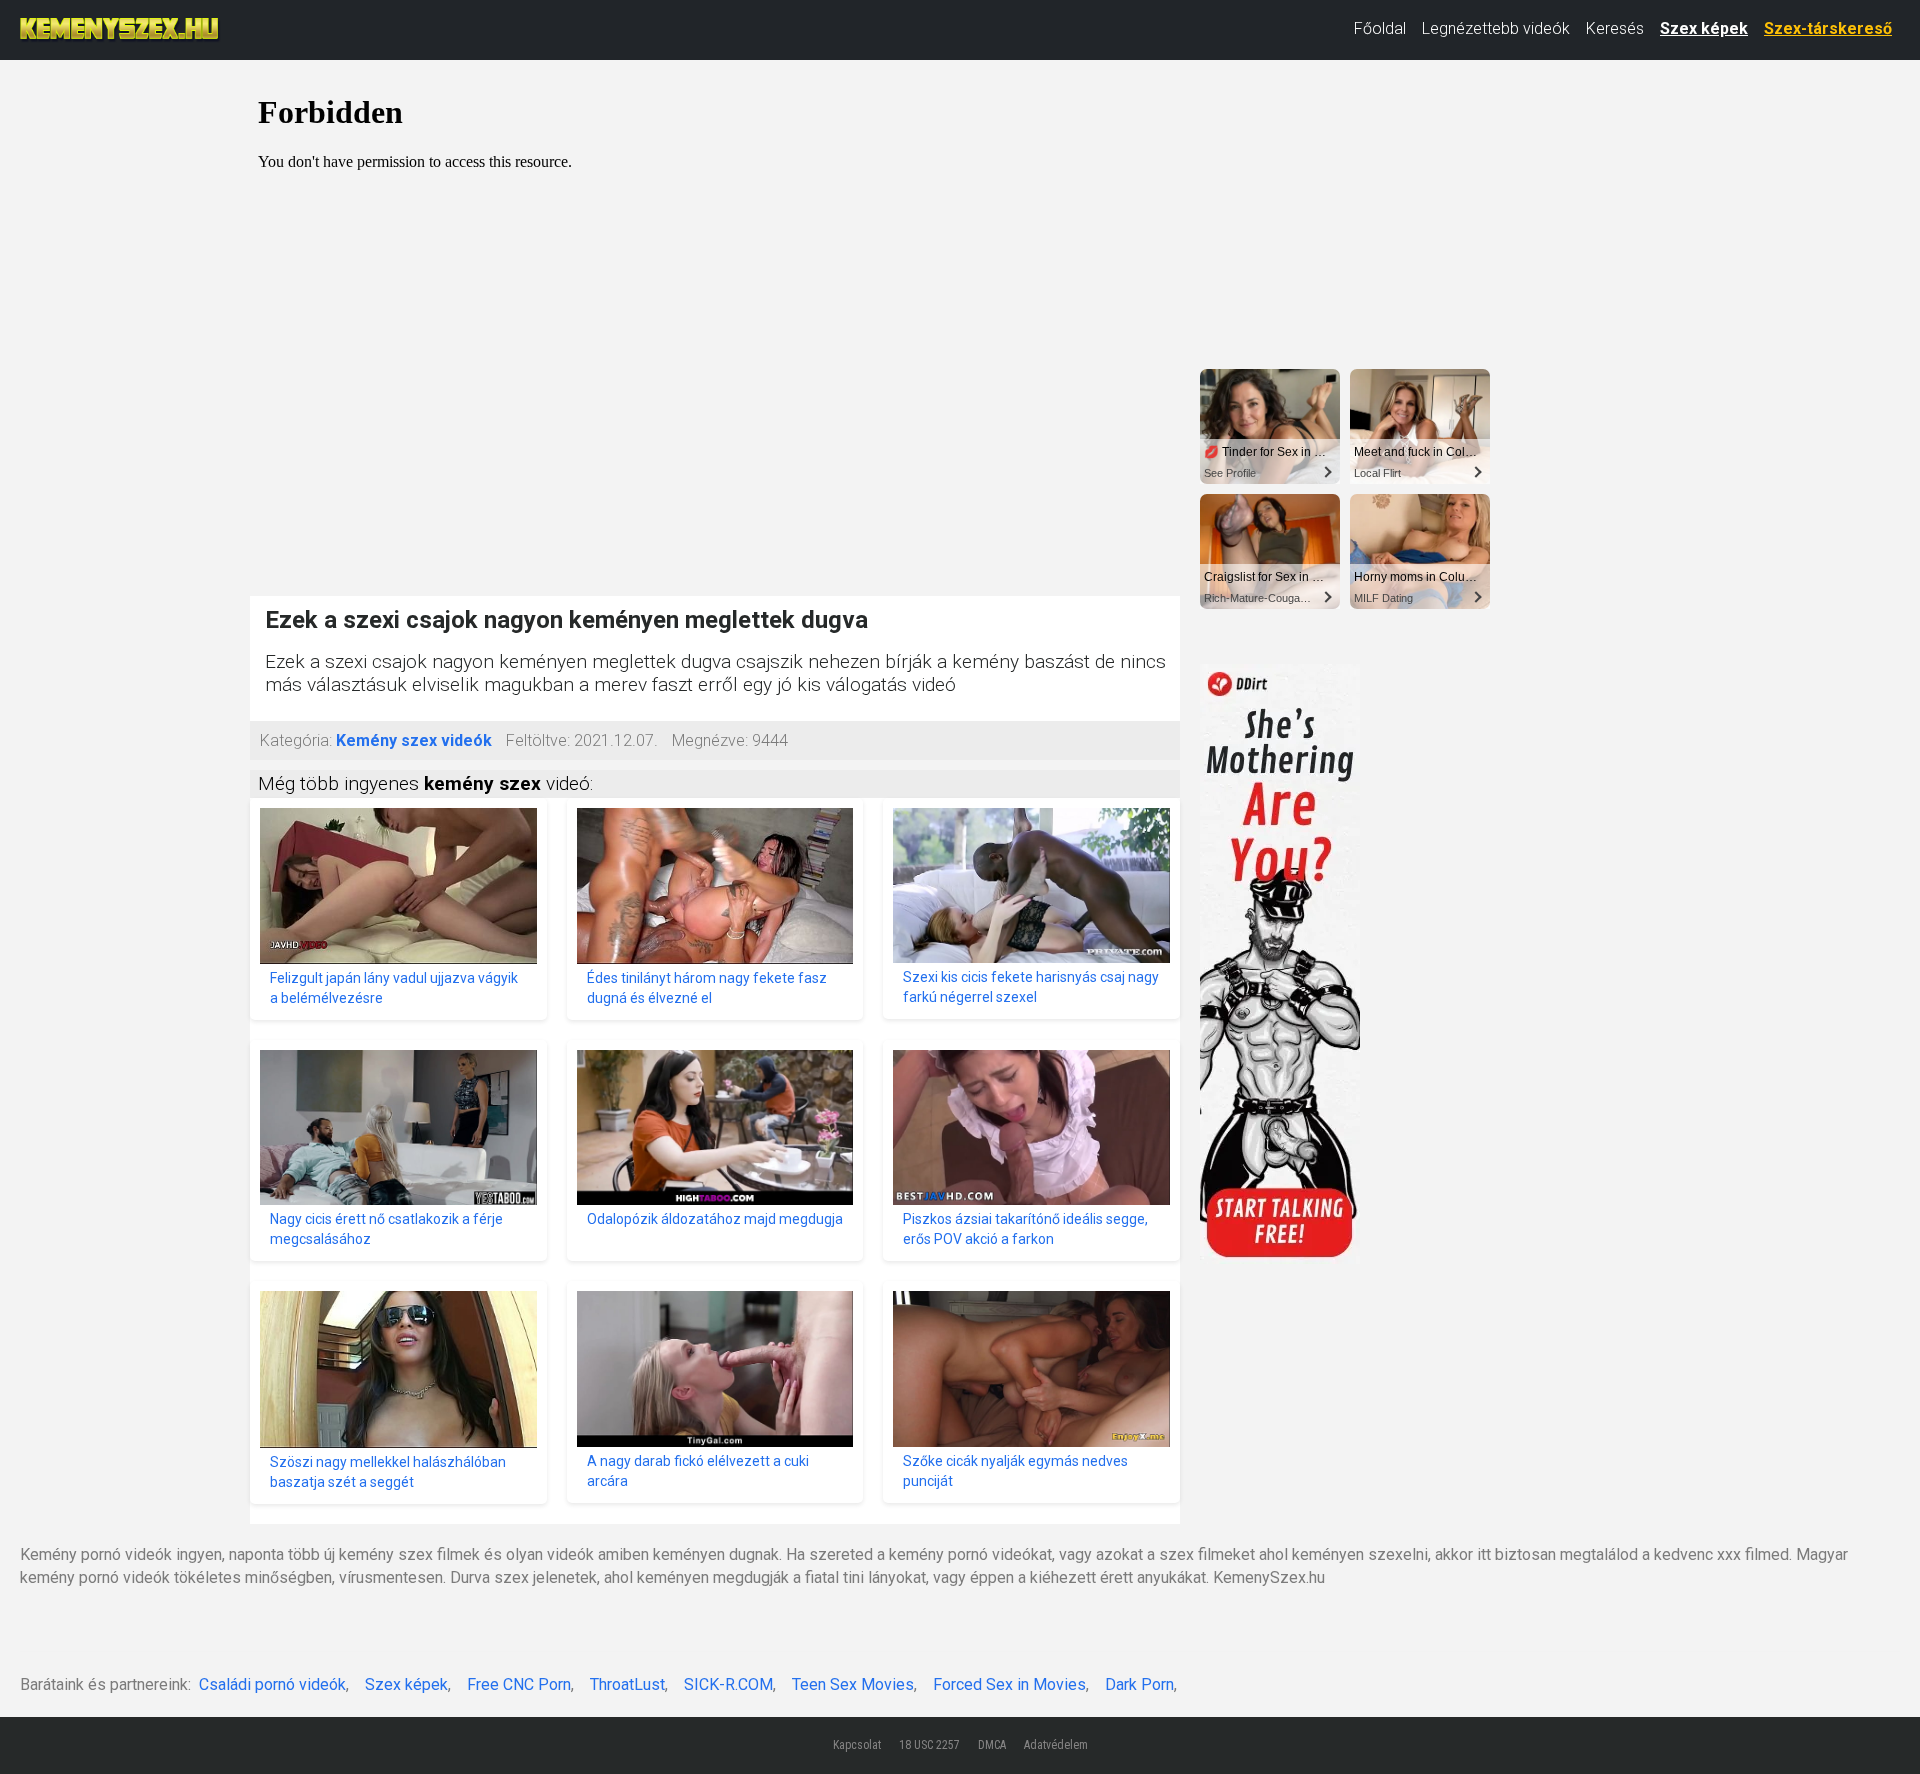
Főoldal (1380, 28)
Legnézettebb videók (1496, 28)
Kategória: (296, 740)
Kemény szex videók (414, 740)
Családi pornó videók (272, 1684)
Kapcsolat (857, 1745)
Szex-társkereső (1828, 28)
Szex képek (1704, 28)
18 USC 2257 (929, 1745)
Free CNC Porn (519, 1684)
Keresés (1615, 28)
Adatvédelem (1056, 1745)
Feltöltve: (538, 740)
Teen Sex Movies (853, 1684)
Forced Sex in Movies (1009, 1684)
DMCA (992, 1745)
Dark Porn (1139, 1684)
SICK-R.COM (728, 1684)
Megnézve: (710, 740)
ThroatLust (627, 1684)
